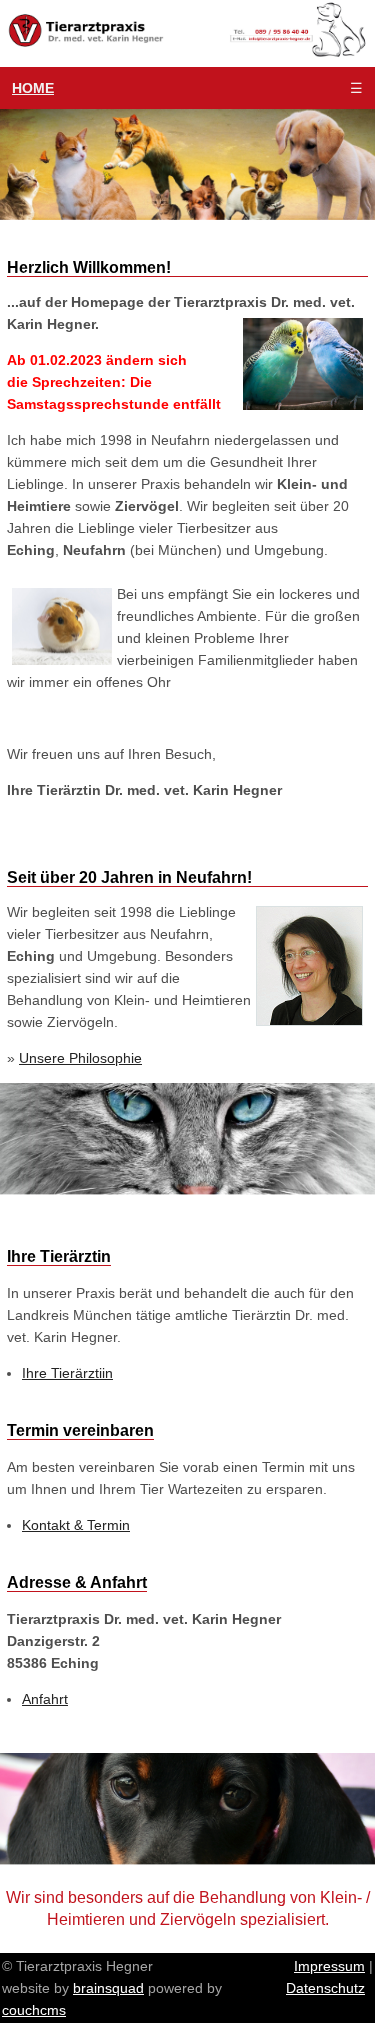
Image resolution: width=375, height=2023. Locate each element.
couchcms (34, 2010)
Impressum (329, 1966)
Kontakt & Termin (76, 1525)
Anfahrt (45, 1699)
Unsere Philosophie (80, 1058)
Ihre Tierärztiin (67, 1373)
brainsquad (108, 1988)
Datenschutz (325, 1988)
